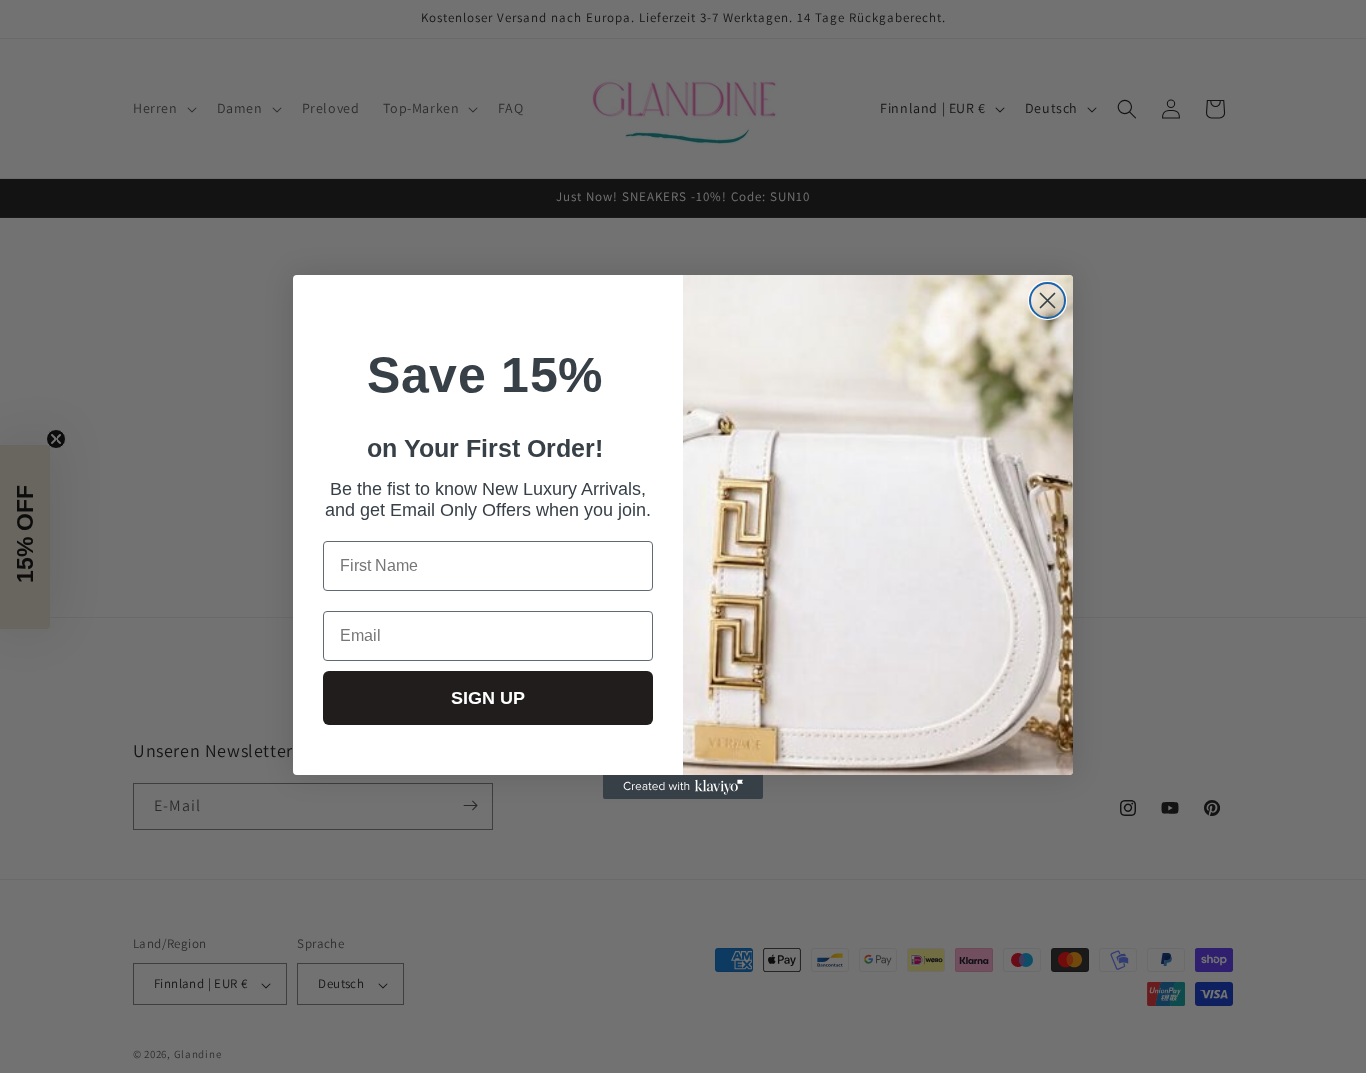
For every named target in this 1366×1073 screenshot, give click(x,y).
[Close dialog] (1047, 300)
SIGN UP (488, 698)
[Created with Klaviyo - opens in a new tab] (683, 787)
